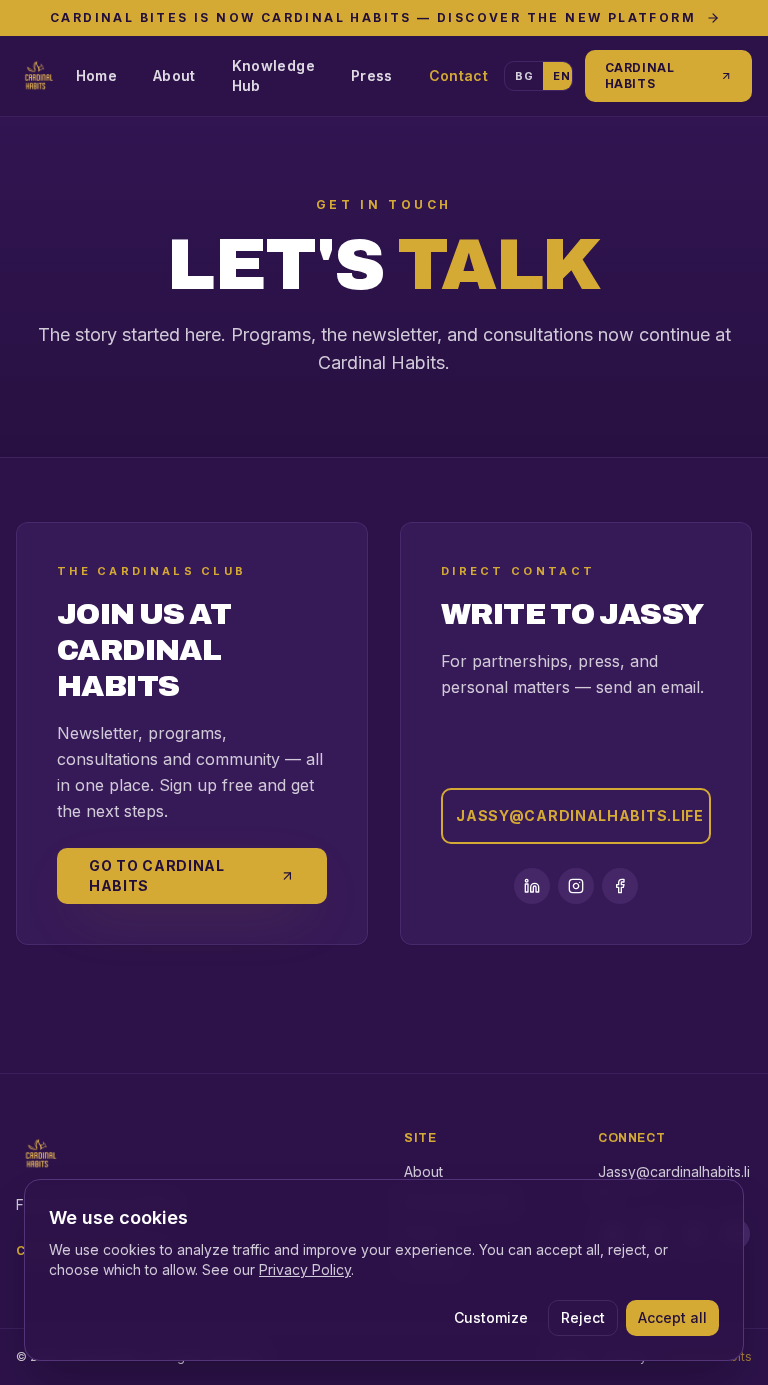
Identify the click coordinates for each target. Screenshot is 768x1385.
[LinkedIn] (532, 886)
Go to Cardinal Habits (157, 875)
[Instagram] (576, 886)
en (561, 76)
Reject (583, 1317)
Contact (458, 75)
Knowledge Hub (273, 75)
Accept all (672, 1317)
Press (372, 75)
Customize (491, 1317)
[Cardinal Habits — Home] (38, 76)
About (174, 75)
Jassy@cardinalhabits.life (580, 815)
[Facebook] (620, 886)
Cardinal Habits (640, 75)
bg (524, 76)
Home (96, 75)
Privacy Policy (305, 1269)
